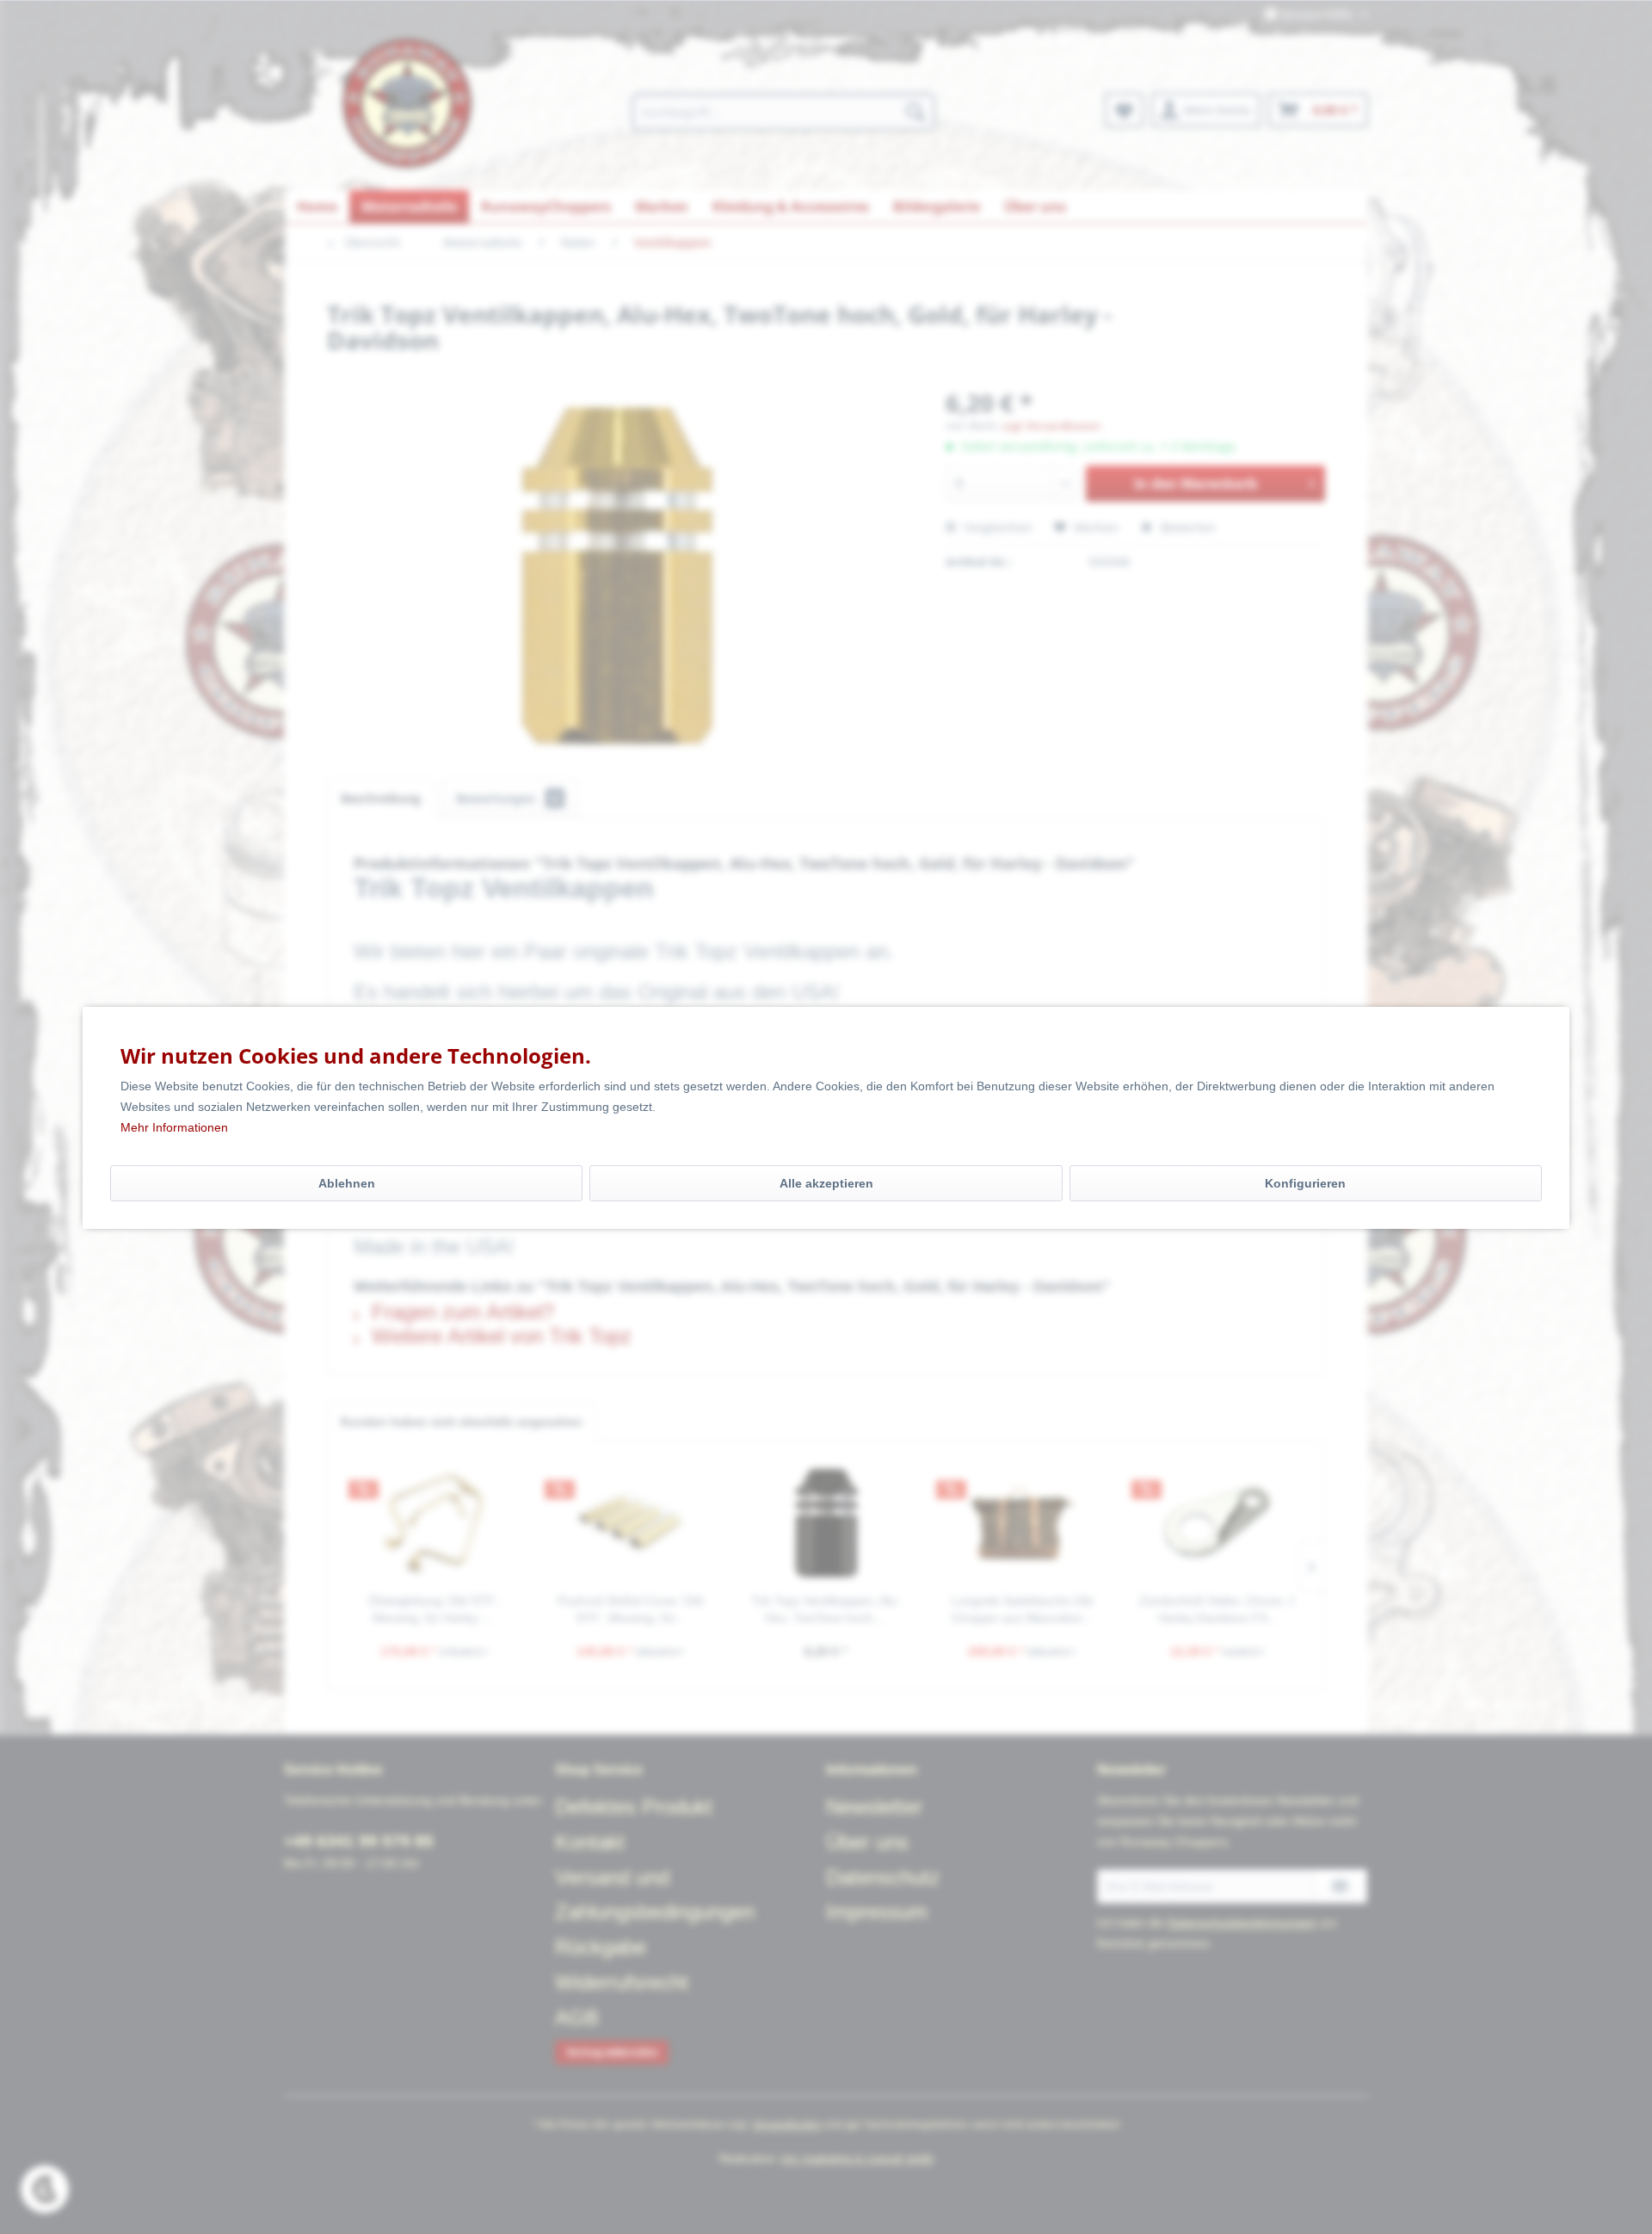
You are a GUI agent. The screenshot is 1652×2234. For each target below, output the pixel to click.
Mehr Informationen (174, 1127)
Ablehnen (347, 1183)
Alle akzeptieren (826, 1183)
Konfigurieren (1305, 1183)
